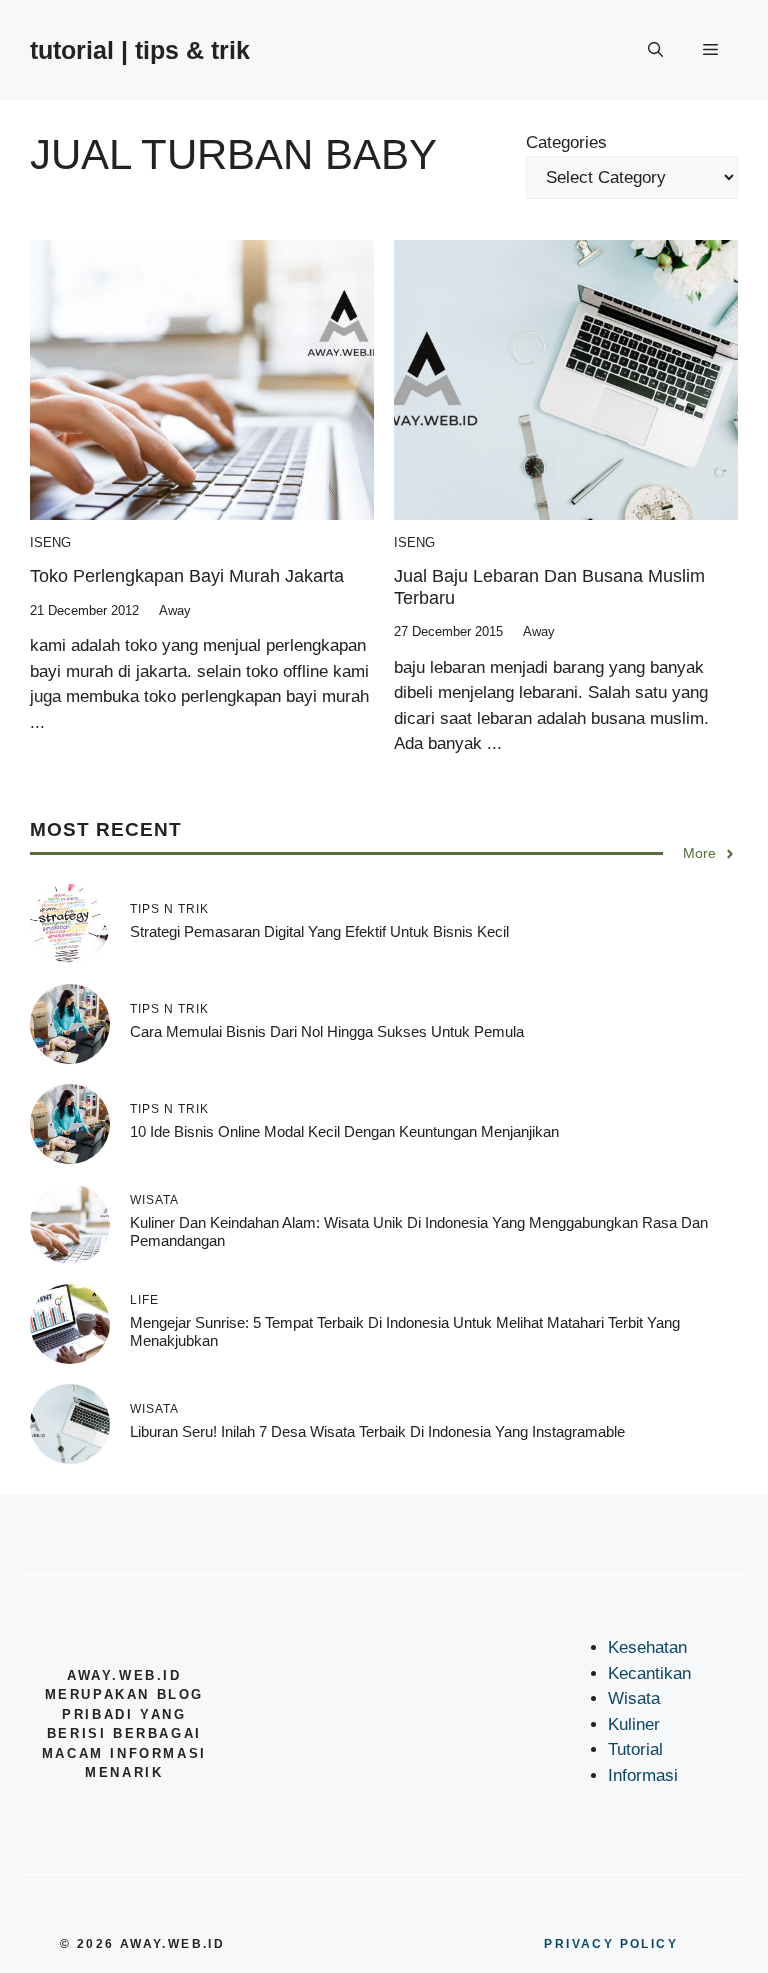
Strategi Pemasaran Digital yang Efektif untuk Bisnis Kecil (319, 931)
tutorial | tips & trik (140, 50)
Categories (566, 142)
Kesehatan (647, 1647)
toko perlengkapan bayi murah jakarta (187, 576)
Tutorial (635, 1749)
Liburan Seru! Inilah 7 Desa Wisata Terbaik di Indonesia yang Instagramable (377, 1431)
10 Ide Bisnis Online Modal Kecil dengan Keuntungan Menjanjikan (344, 1131)
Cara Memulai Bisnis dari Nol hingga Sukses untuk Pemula (327, 1031)
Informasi (643, 1775)
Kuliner (634, 1724)
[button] (655, 50)
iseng (50, 542)
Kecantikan (649, 1673)
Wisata (634, 1698)
